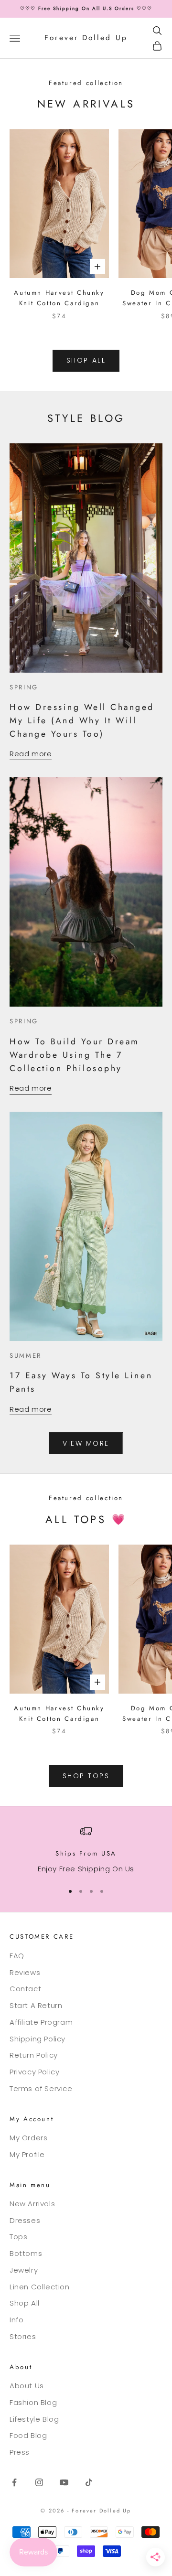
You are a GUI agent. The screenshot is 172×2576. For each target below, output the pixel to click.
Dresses (25, 2220)
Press (20, 2452)
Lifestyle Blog (34, 2419)
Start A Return (36, 2005)
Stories (23, 2336)
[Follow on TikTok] (89, 2482)
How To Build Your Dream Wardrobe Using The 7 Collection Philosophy (75, 1055)
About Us (27, 2386)
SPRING (24, 687)
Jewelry (24, 2270)
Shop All (25, 2303)
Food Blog (28, 2435)
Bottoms (26, 2253)
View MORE (86, 1443)
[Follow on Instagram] (39, 2482)
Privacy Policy (34, 2072)
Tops (18, 2237)
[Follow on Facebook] (14, 2482)
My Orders (28, 2138)
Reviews (25, 1972)
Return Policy (34, 2055)
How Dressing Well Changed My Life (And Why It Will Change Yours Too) (82, 720)
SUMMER (26, 1356)
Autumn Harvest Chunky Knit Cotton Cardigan (59, 298)
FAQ (17, 1956)
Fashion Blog (33, 2402)
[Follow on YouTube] (64, 2482)
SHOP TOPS (86, 1776)
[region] (86, 1850)
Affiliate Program (41, 2022)
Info (16, 2320)
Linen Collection (40, 2287)
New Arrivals (32, 2204)
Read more (31, 754)
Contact (25, 1989)
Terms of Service (41, 2088)
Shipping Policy (38, 2039)
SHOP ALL (86, 360)
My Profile (27, 2154)
